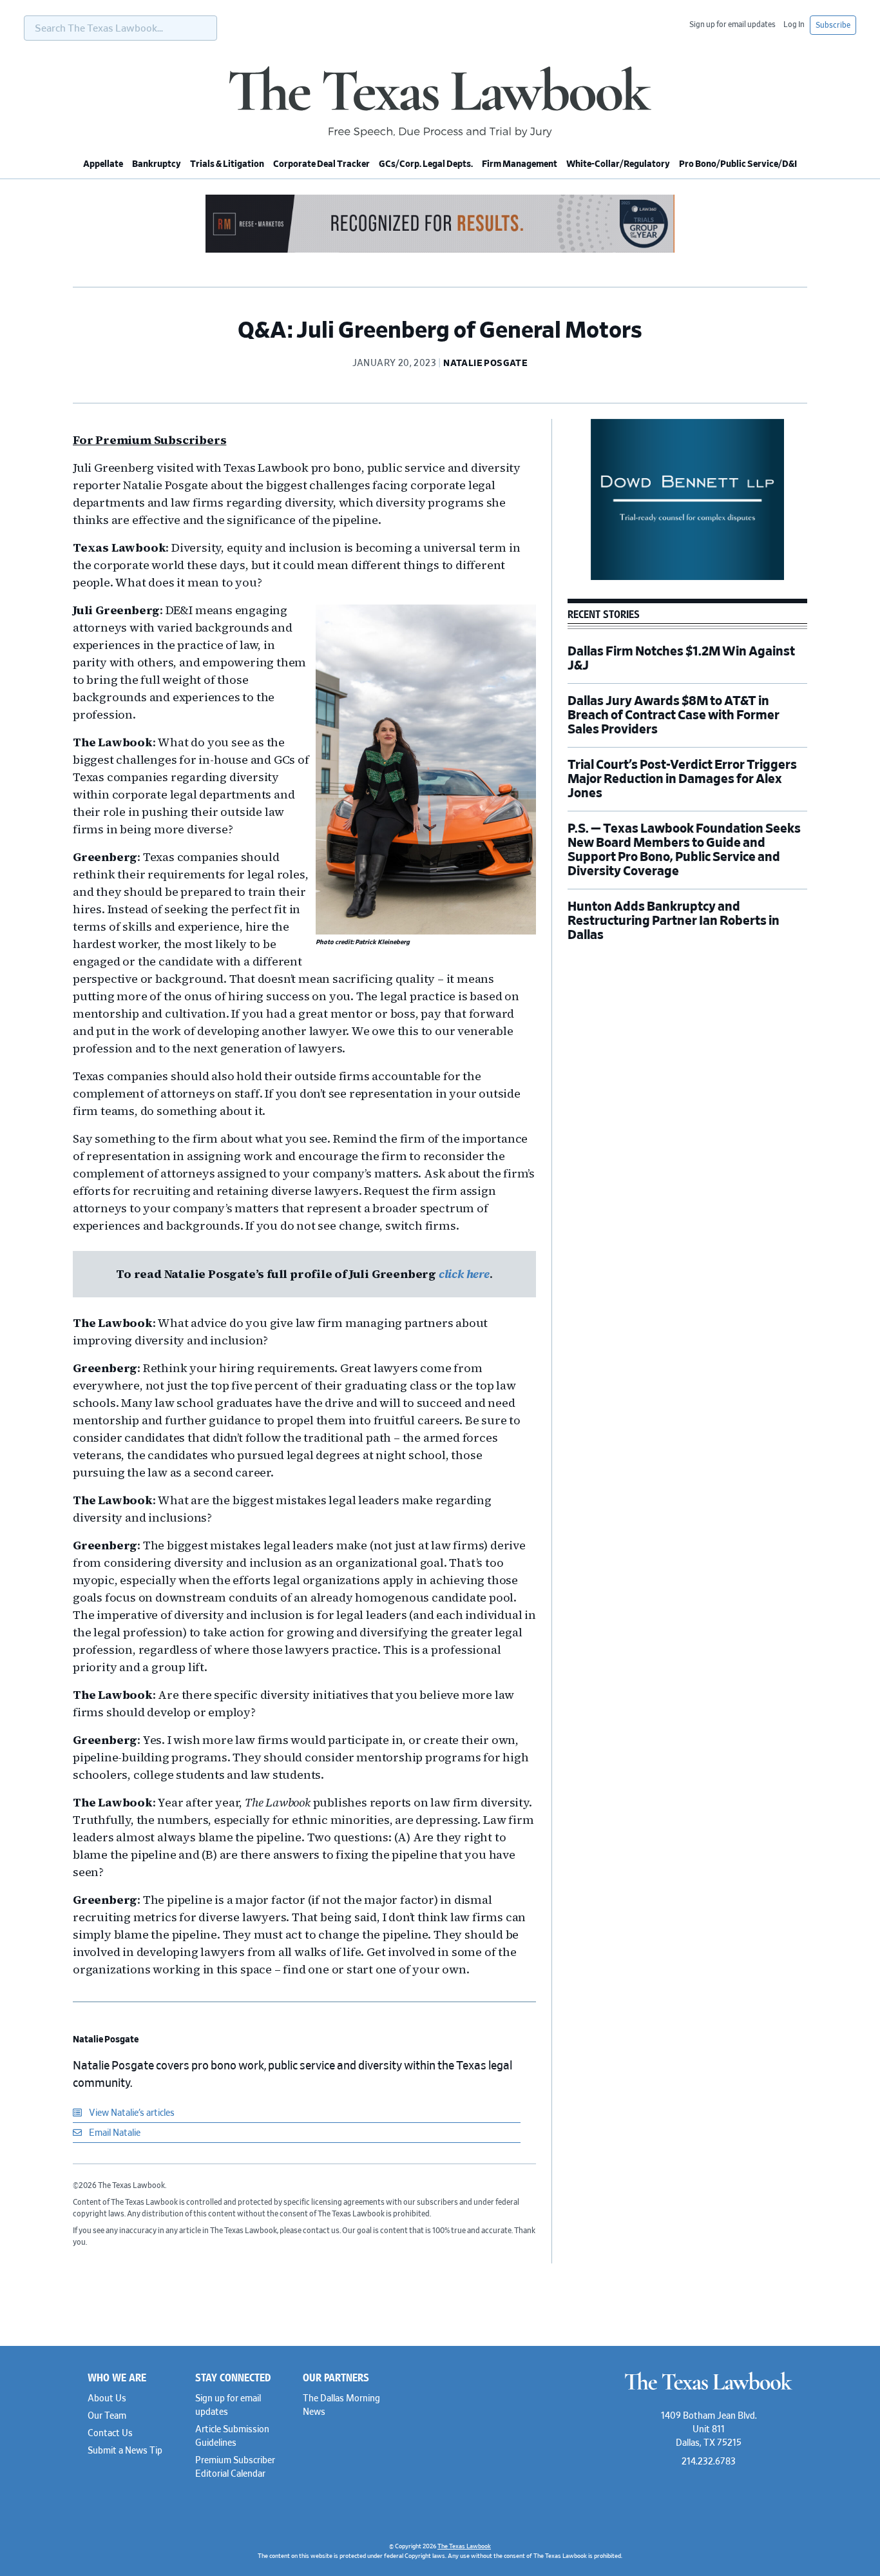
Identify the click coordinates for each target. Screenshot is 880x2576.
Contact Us (110, 2434)
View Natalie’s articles (131, 2113)
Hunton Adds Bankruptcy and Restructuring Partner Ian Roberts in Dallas (674, 921)
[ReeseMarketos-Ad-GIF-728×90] (440, 251)
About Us (107, 2399)
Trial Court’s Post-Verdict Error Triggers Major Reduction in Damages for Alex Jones (682, 779)
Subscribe (833, 25)
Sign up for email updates (732, 24)
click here (464, 1274)
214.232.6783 (709, 2462)
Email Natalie (114, 2133)
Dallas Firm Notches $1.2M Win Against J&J (681, 659)
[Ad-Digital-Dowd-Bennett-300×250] (687, 578)
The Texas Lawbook (440, 102)
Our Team (107, 2416)
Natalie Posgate (106, 2040)
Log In (794, 24)
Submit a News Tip (125, 2451)
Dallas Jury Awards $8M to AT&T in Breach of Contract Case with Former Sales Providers (674, 715)
